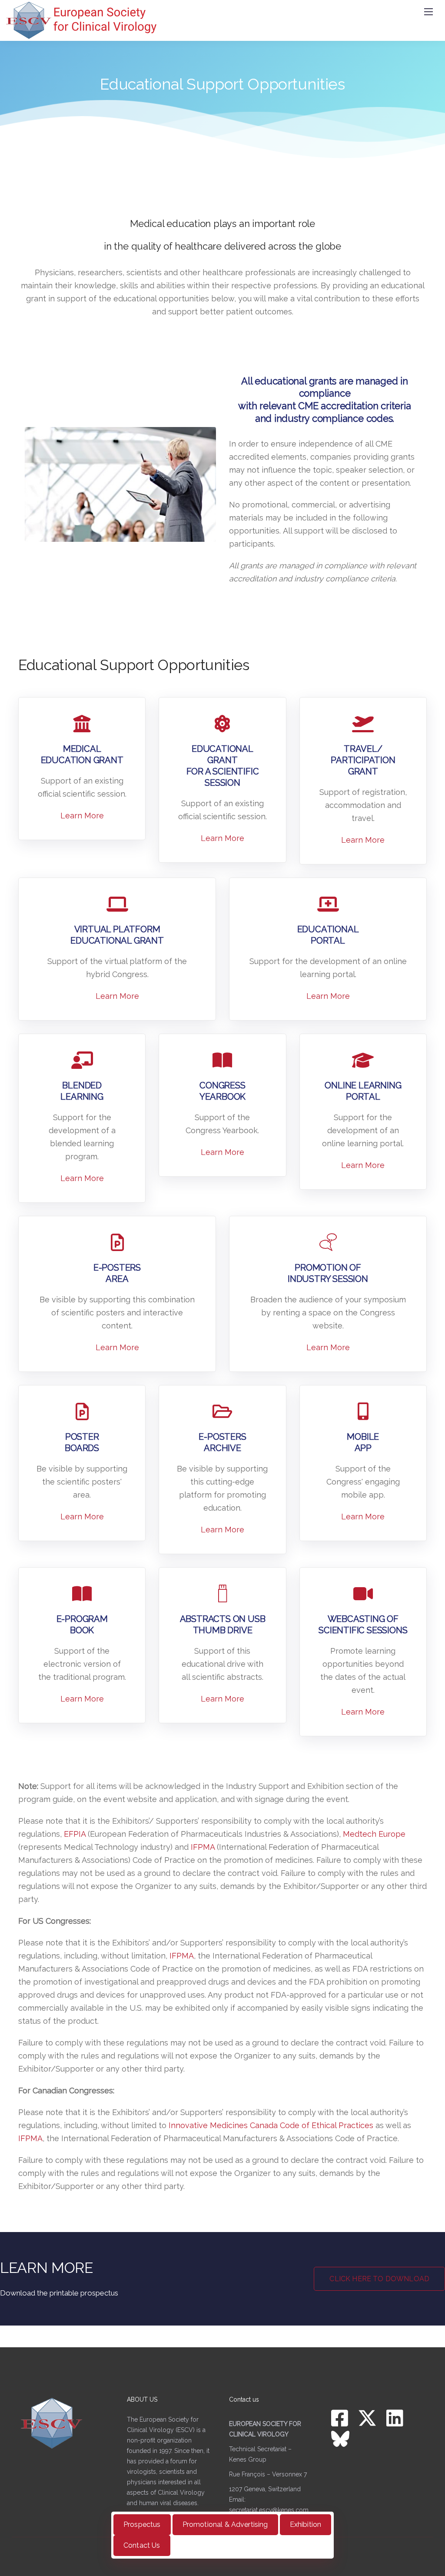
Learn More (82, 816)
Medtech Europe (374, 1834)
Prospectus (142, 2524)
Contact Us (142, 2545)
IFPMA (203, 1847)
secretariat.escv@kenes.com (269, 2510)
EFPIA (75, 1834)
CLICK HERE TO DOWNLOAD (379, 2279)
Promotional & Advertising (225, 2524)
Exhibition (306, 2524)
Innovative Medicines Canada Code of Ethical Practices (271, 2125)
